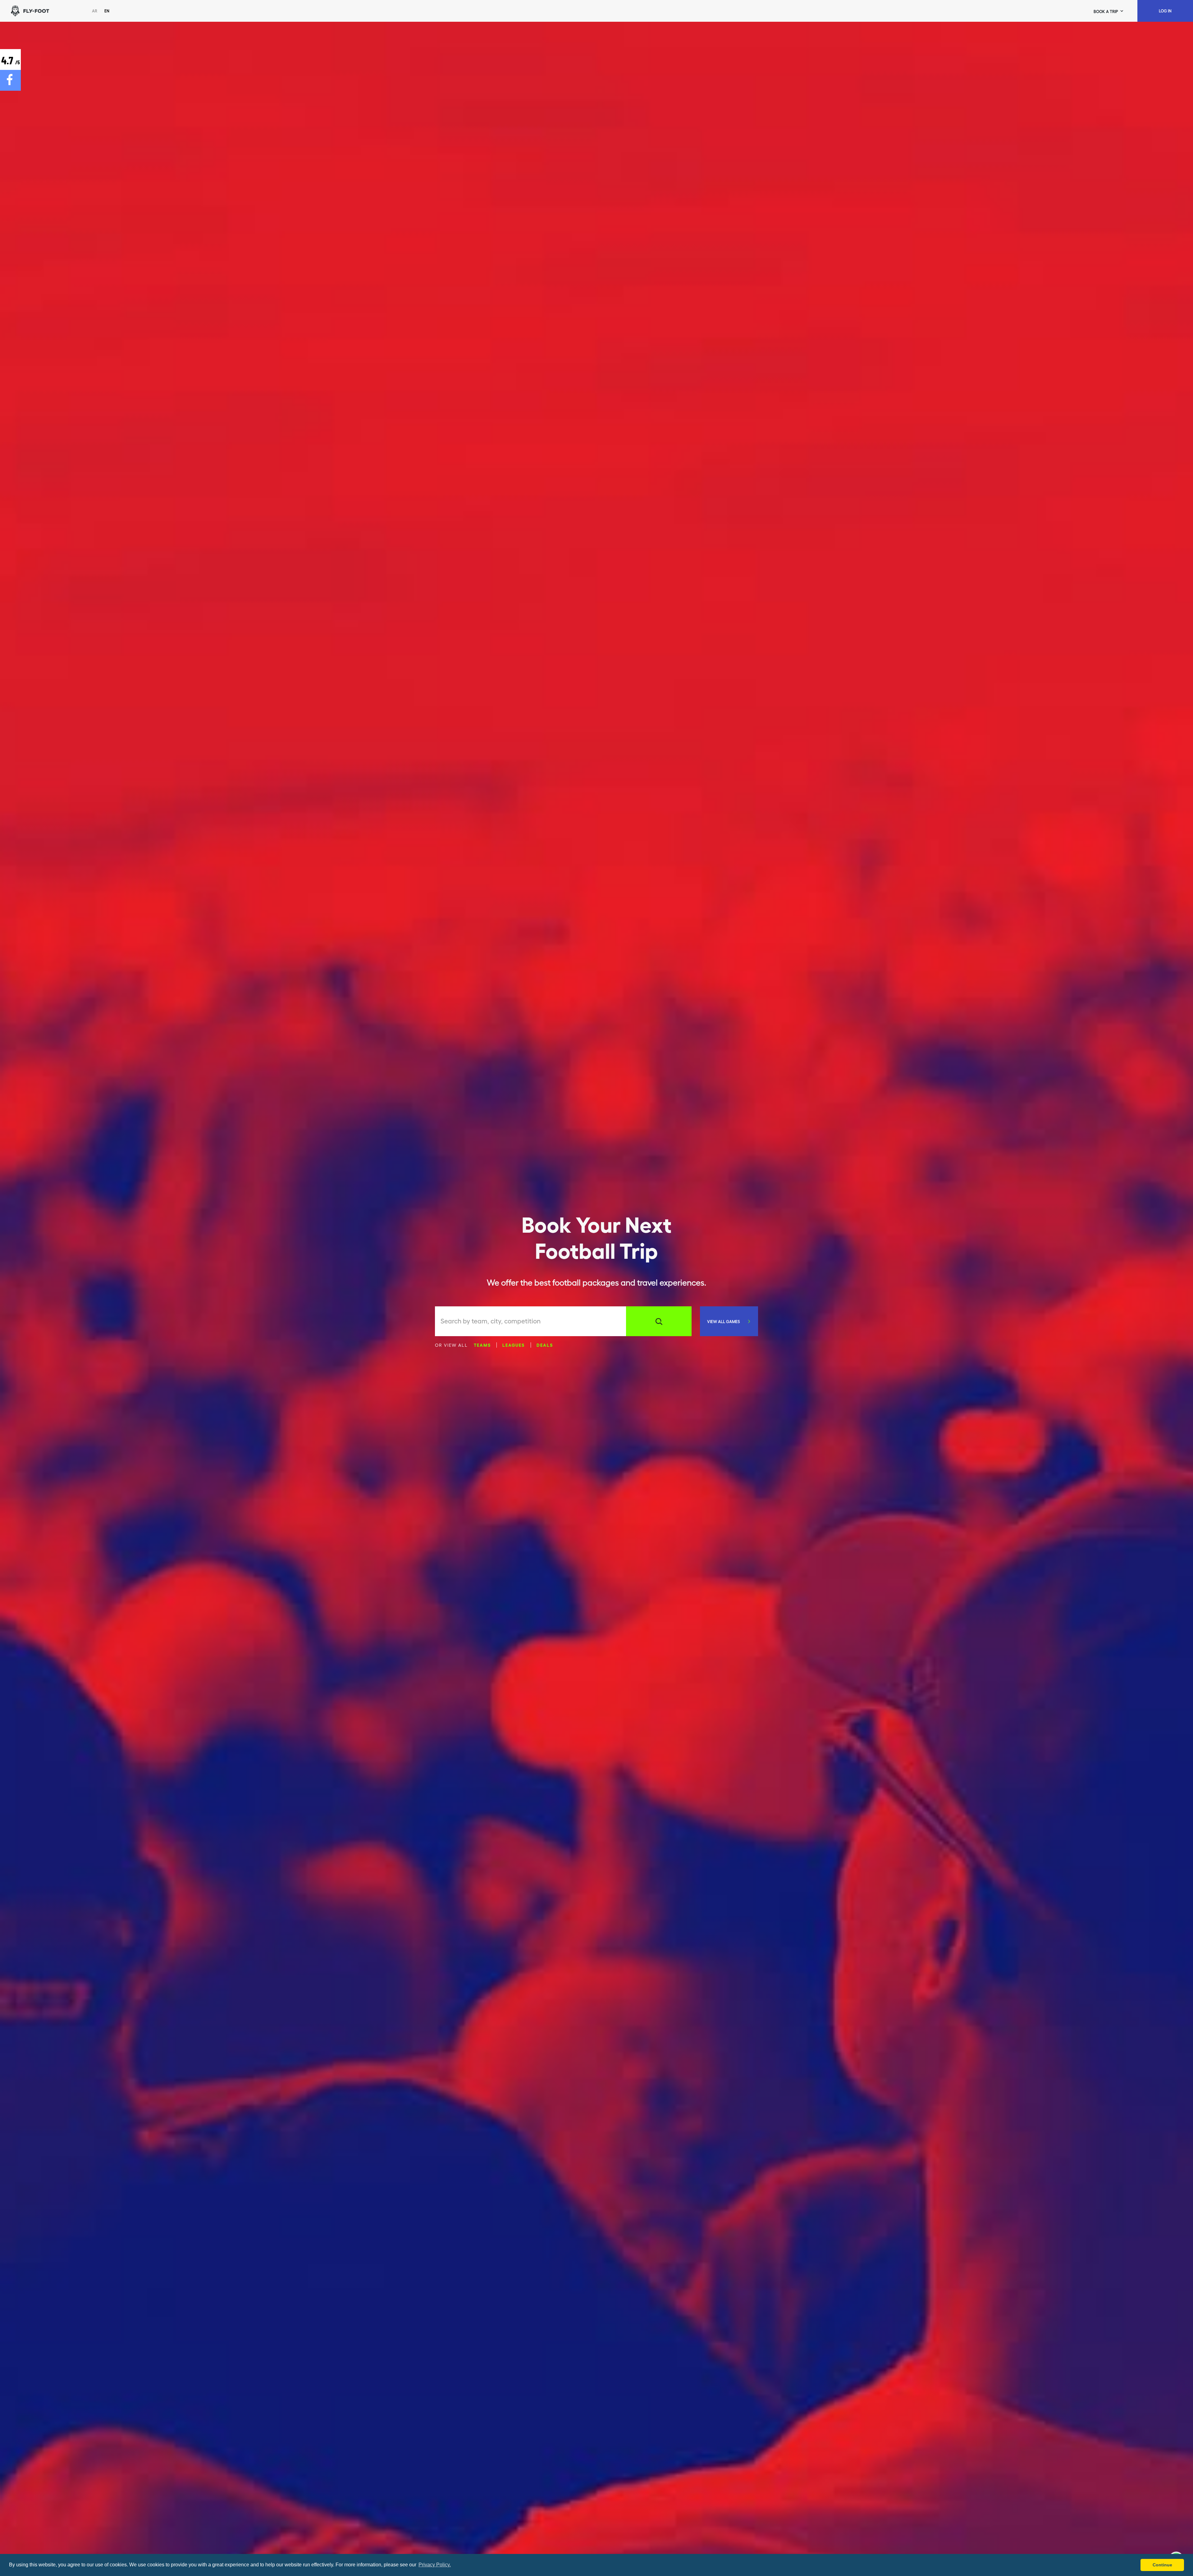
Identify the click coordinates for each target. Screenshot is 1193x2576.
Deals (545, 1345)
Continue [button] (1162, 2565)
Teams (482, 1345)
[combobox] (533, 1321)
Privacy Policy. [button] (435, 2565)
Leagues (514, 1345)
